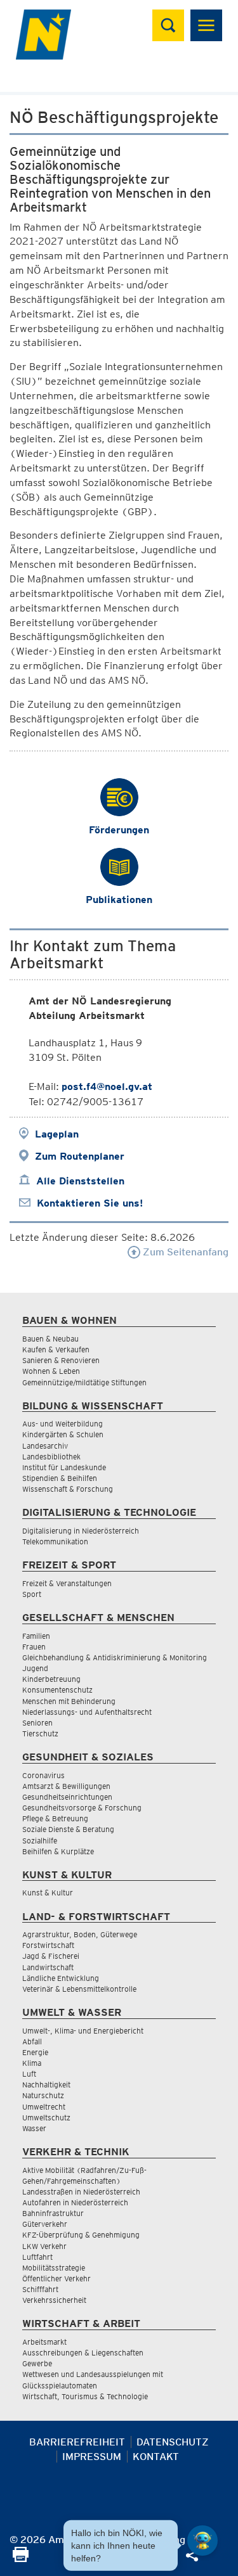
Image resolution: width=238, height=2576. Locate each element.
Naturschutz (43, 2095)
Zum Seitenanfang (184, 1252)
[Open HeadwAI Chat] (202, 2541)
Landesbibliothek (51, 1457)
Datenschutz (173, 2442)
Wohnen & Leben (51, 1371)
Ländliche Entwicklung (61, 1978)
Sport (32, 1594)
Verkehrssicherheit (54, 2300)
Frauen (34, 1647)
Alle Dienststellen (80, 1181)
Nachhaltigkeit (46, 2085)
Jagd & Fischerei (51, 1956)
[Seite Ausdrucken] (21, 2559)
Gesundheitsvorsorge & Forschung (82, 1808)
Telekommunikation (55, 1541)
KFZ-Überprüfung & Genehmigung (81, 2235)
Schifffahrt (40, 2289)
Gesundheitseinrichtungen (67, 1797)
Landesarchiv (45, 1446)
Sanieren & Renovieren (61, 1360)
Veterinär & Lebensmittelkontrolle (79, 1989)
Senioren (37, 1723)
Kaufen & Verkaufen (56, 1349)
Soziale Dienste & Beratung (68, 1829)
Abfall (32, 2041)
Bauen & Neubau (50, 1339)
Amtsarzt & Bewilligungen (66, 1786)
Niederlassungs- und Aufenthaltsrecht (87, 1712)
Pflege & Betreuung (55, 1818)
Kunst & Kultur (48, 1893)
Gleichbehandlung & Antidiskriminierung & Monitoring (115, 1657)
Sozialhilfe (40, 1841)
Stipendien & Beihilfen (60, 1478)
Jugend (35, 1668)
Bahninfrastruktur (53, 2213)
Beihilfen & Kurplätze (58, 1851)
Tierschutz (40, 1733)
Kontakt (156, 2457)
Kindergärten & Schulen (63, 1434)
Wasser (34, 2128)
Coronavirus (43, 1775)
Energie (35, 2052)
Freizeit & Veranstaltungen (67, 1583)
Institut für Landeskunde (64, 1467)
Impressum (92, 2457)
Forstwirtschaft (48, 1945)
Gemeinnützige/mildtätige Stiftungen (84, 1382)
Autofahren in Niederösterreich (75, 2202)
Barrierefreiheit (77, 2442)
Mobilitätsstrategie (54, 2268)
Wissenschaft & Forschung (68, 1489)
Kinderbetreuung (51, 1679)
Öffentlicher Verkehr (56, 2278)
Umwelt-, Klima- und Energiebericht (83, 2031)
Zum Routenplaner (80, 1156)
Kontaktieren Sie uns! (90, 1203)
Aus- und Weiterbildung (63, 1424)
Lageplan (57, 1134)
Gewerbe (37, 2363)
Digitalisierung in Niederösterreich (81, 1531)
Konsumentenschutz (57, 1690)
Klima (32, 2063)
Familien (36, 1636)
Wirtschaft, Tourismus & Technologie (85, 2396)
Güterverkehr (45, 2224)
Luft (29, 2074)
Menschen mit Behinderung (69, 1701)
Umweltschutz (46, 2118)
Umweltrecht (44, 2107)
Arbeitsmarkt (44, 2342)
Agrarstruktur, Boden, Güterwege (80, 1934)
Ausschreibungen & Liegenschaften (83, 2353)
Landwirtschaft (48, 1967)
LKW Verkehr (44, 2246)
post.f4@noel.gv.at (107, 1086)
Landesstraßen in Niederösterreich (81, 2192)
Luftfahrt (37, 2257)
